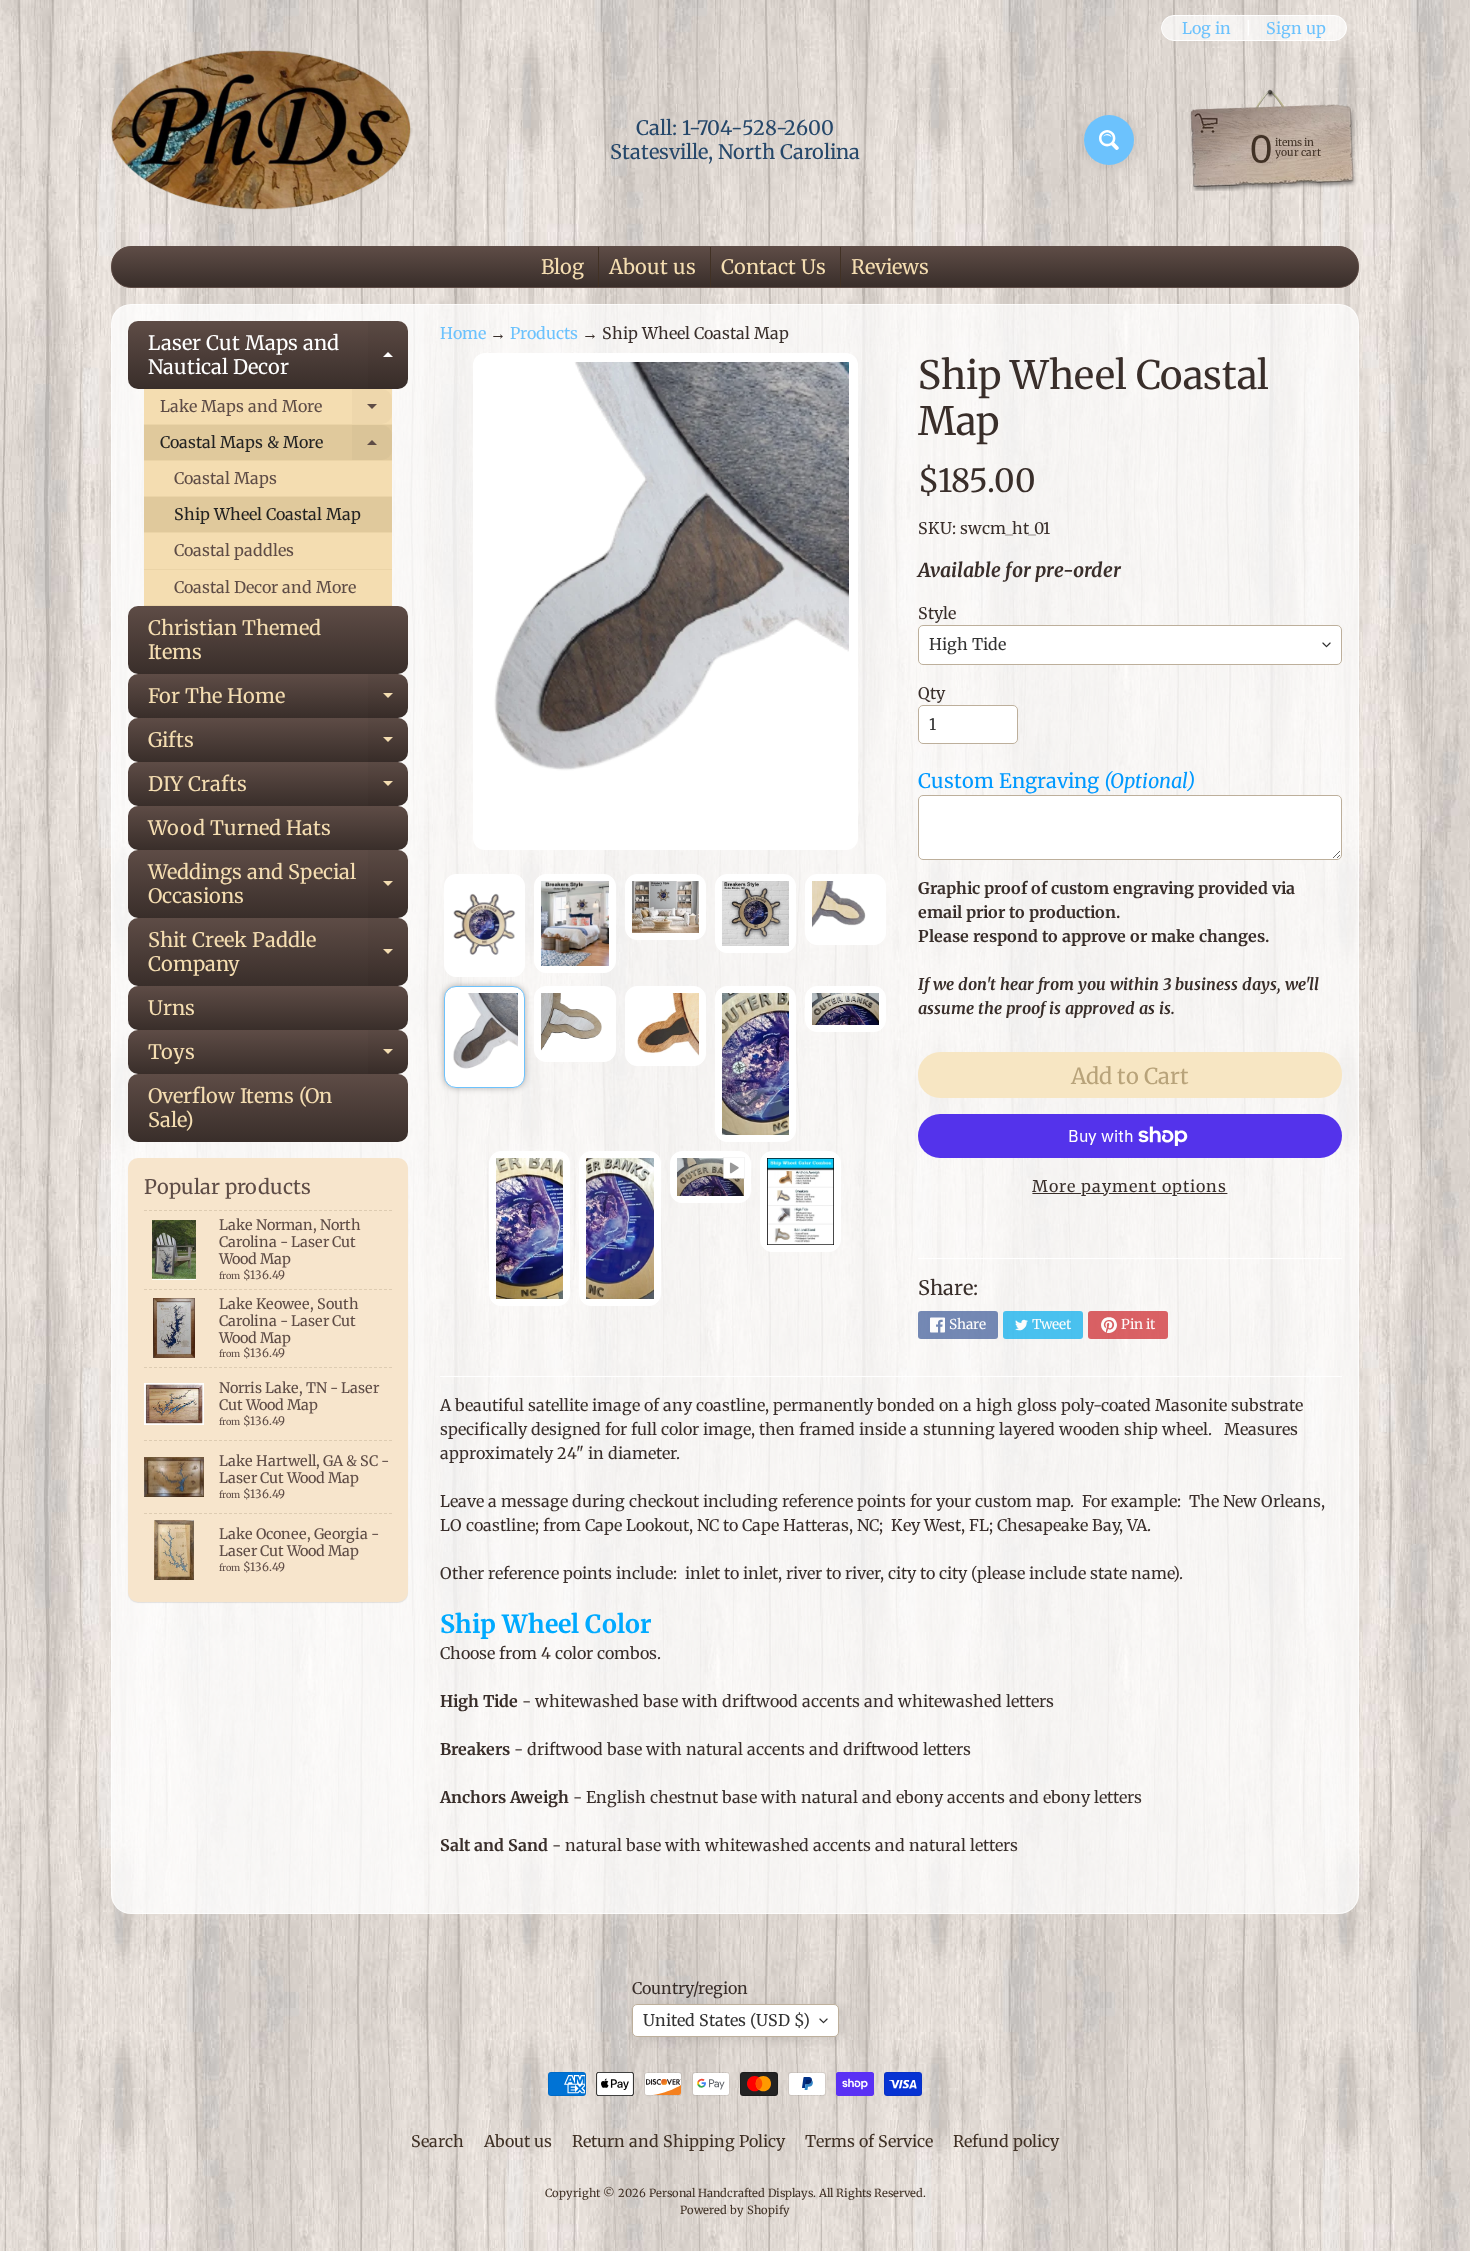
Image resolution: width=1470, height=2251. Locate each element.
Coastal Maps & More (276, 446)
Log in (1206, 28)
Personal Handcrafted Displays (731, 2193)
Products (544, 333)
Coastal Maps (225, 478)
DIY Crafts (278, 788)
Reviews (890, 266)
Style (937, 613)
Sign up (1296, 28)
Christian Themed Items (234, 639)
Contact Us (773, 266)
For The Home (278, 700)
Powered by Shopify (735, 2210)
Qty (931, 693)
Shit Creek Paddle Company (278, 953)
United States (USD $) (726, 2020)
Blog (562, 266)
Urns (171, 1007)
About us (652, 266)
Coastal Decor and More (265, 587)
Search (437, 2141)
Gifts (278, 744)
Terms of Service (869, 2141)
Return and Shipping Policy (678, 2141)
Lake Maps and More (276, 410)
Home (463, 333)
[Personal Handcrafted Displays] (261, 140)
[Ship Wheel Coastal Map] (484, 926)
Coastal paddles (234, 550)
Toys (278, 1056)
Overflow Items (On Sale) (240, 1107)
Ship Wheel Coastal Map (267, 514)
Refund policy (1006, 2141)
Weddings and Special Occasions (278, 885)
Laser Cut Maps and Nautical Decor (278, 356)
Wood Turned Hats (239, 827)
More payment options (1129, 1186)
